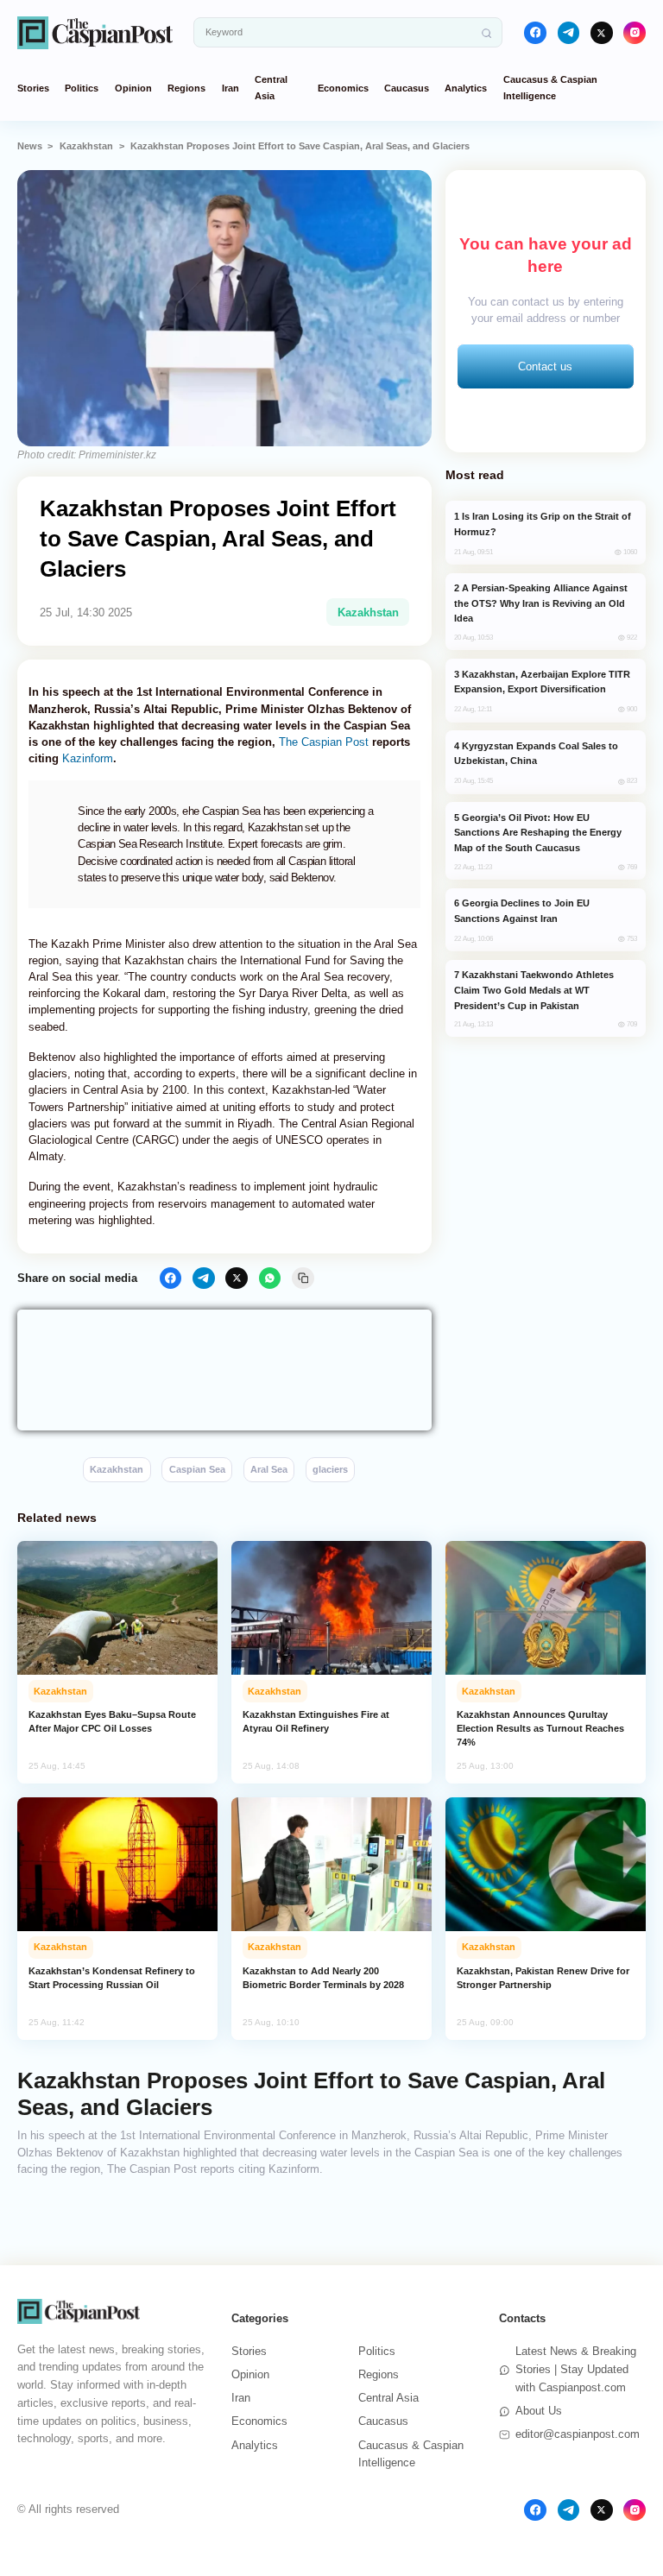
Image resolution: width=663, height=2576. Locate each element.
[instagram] (635, 33)
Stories (33, 88)
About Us (539, 2411)
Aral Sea (269, 1469)
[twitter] (602, 33)
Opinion (133, 88)
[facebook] (535, 33)
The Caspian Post (324, 742)
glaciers (330, 1469)
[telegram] (569, 33)
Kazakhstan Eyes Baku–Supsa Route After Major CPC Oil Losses (112, 1721)
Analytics (466, 88)
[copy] (303, 1279)
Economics (343, 88)
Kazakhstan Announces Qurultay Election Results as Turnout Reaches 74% (540, 1728)
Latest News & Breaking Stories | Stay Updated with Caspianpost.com (576, 2369)
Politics (82, 88)
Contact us (545, 366)
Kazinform (88, 758)
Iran (230, 88)
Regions (186, 88)
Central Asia (388, 2398)
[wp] (270, 1279)
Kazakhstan (86, 146)
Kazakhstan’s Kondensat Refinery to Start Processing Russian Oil (112, 1978)
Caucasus (407, 88)
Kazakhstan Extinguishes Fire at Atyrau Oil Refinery (316, 1721)
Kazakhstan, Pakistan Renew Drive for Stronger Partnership (543, 1978)
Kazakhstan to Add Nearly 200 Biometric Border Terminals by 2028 (323, 1978)
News (30, 146)
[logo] (95, 32)
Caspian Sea (197, 1469)
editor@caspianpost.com (578, 2434)
